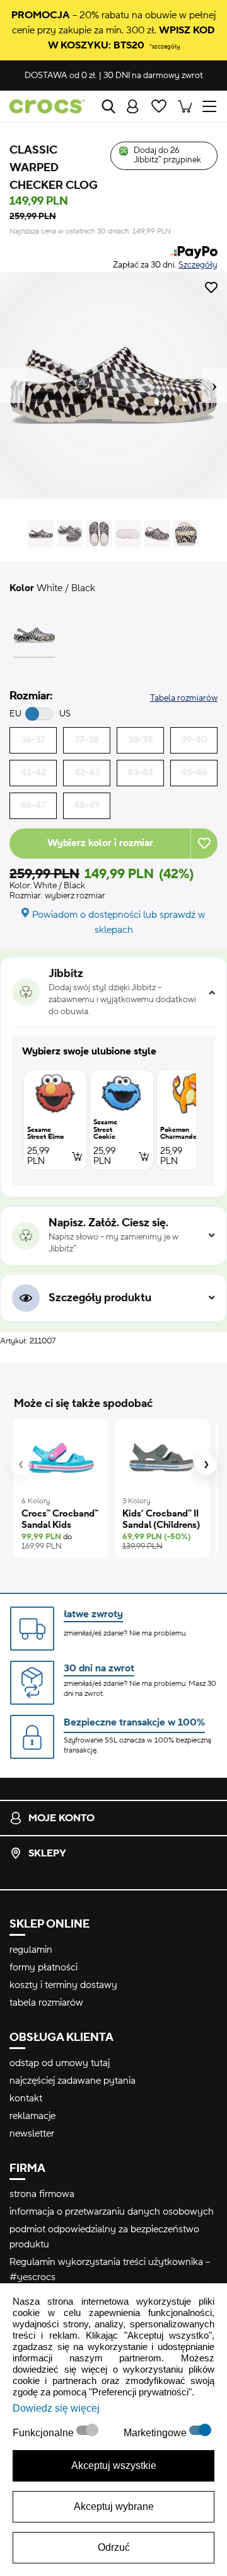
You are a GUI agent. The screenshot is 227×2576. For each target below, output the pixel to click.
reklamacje (32, 2116)
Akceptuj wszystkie (114, 2466)
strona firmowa (42, 2194)
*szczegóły (165, 46)
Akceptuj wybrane (114, 2506)
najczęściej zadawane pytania (73, 2081)
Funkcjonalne (44, 2433)
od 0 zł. (61, 76)
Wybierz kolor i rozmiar (100, 843)
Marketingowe (156, 2433)
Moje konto (61, 1818)
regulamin (31, 1950)
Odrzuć (114, 2547)
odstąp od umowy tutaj (60, 2063)
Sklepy (47, 1853)
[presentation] (21, 1464)
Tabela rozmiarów (184, 698)
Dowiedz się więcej (56, 2408)
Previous (13, 385)
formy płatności (44, 1967)
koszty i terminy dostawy (63, 1985)
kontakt (26, 2098)
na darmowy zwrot (153, 76)
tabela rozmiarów (46, 2003)
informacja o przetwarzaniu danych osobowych (112, 2212)
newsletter (32, 2133)
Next (214, 385)
